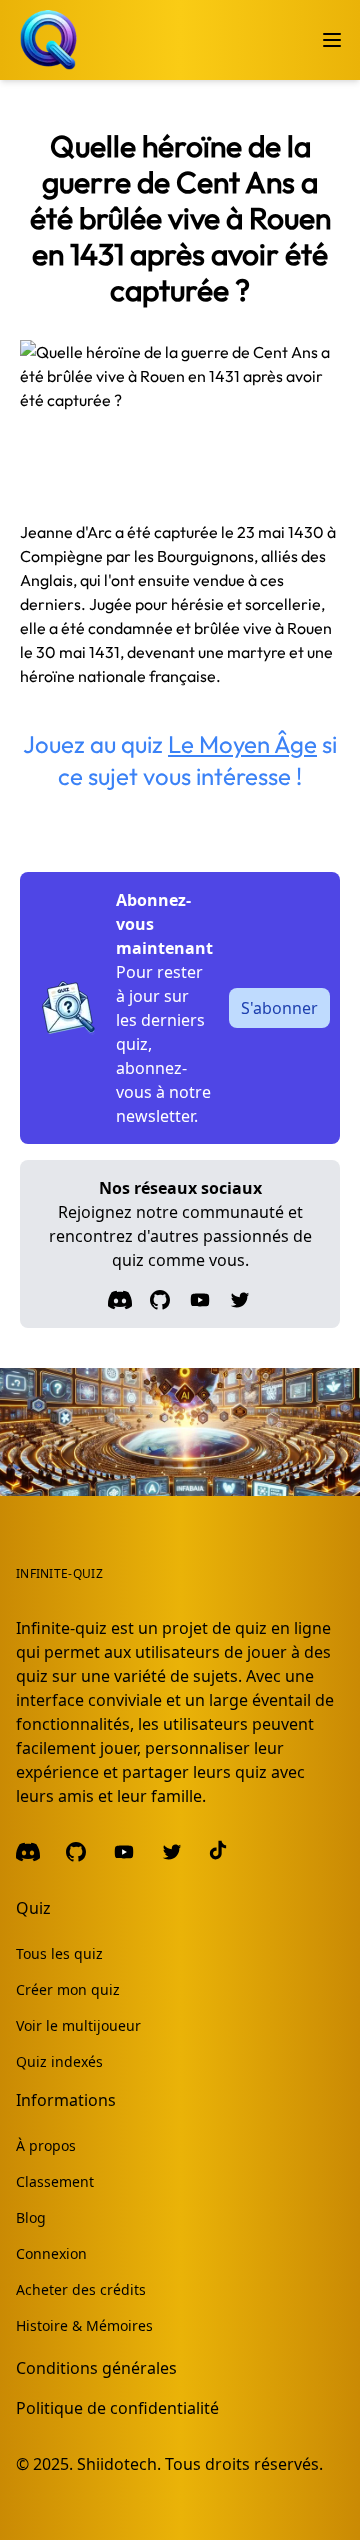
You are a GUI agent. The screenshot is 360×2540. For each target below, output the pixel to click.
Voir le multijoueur (78, 2025)
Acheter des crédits (81, 2289)
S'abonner (279, 1008)
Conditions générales (96, 2368)
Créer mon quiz (68, 1989)
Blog (31, 2217)
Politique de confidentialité (117, 2408)
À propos (46, 2145)
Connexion (51, 2253)
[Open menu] (332, 40)
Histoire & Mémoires (84, 2325)
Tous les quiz (59, 1953)
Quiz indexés (59, 2061)
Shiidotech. (119, 2464)
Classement (55, 2181)
